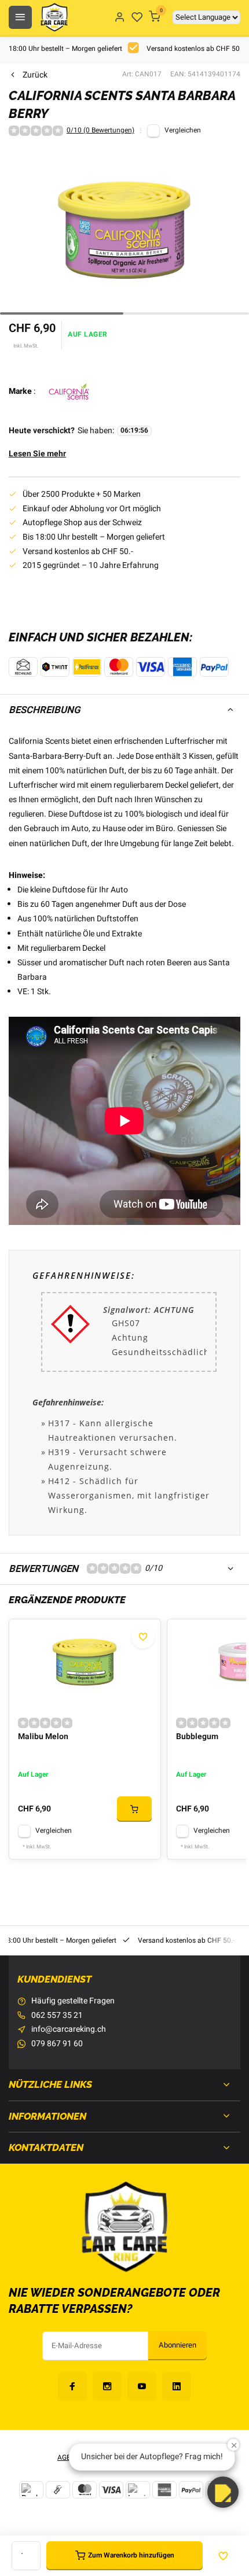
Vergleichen (183, 130)
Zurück (35, 75)
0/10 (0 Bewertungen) (100, 131)
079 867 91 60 (57, 2044)
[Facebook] (72, 2386)
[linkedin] (177, 2386)
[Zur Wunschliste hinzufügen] (143, 1637)
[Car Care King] (54, 17)
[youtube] (142, 2386)
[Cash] (58, 2490)
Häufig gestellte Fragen (73, 2001)
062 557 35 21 (57, 2016)
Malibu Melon (43, 1737)
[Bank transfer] (31, 2490)
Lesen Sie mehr (37, 454)
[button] (223, 2492)
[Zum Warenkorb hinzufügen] (134, 1809)
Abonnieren (177, 2345)
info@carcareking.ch (69, 2029)
